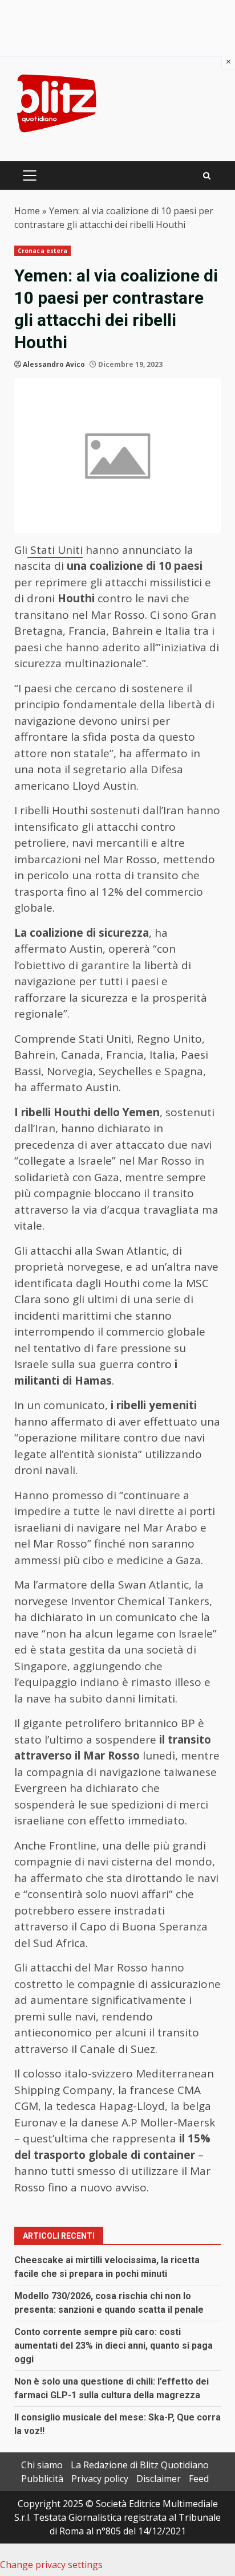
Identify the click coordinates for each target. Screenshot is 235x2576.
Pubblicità (42, 2479)
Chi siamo (42, 2465)
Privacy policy (100, 2479)
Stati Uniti (55, 550)
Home (27, 211)
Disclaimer (159, 2479)
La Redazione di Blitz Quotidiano (140, 2465)
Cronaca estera (42, 251)
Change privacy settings (51, 2565)
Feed (199, 2479)
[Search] (207, 176)
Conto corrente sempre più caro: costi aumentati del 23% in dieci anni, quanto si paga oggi (114, 2346)
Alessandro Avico (54, 364)
